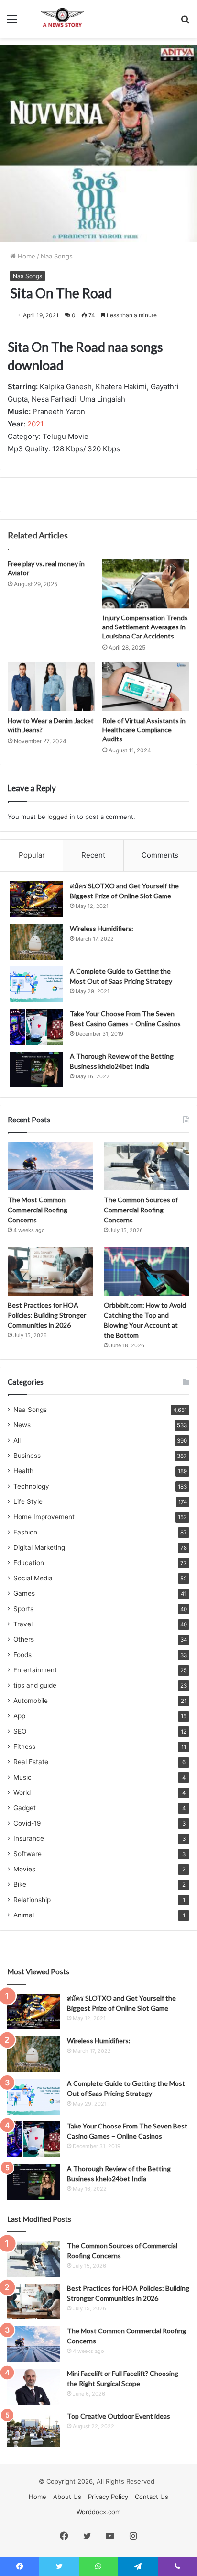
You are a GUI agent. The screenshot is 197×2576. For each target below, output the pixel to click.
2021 (35, 424)
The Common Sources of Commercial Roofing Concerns (141, 1210)
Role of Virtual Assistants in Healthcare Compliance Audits (144, 730)
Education (29, 1563)
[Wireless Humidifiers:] (36, 942)
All (17, 1440)
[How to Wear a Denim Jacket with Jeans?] (51, 687)
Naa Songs (57, 256)
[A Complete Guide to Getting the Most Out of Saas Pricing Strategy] (36, 984)
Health (23, 1471)
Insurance (29, 1838)
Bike (20, 1884)
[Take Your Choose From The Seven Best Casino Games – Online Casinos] (36, 1027)
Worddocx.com (98, 2512)
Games (24, 1593)
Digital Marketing (39, 1547)
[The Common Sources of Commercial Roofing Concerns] (147, 1167)
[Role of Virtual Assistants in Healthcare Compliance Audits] (146, 687)
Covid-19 (27, 1823)
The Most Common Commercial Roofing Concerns (38, 1210)
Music (22, 1777)
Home (26, 256)
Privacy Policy (108, 2497)
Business (27, 1456)
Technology (31, 1486)
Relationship (32, 1900)
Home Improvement (44, 1517)
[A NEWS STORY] (62, 19)
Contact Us (152, 2497)
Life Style (28, 1501)
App (19, 1716)
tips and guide (35, 1685)
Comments (160, 855)
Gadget (25, 1808)
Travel (23, 1624)
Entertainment (35, 1670)
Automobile (31, 1701)
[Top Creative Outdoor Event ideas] (33, 2429)
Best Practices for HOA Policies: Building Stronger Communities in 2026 (47, 1315)
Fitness (24, 1747)
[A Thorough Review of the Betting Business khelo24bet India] (36, 1070)
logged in (61, 817)
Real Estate (31, 1762)
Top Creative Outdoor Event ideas (119, 2416)
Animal (24, 1915)
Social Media (33, 1578)
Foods (22, 1655)
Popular (32, 855)
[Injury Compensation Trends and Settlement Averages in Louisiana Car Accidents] (146, 584)
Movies (24, 1869)
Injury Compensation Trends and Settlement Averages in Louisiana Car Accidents (145, 627)
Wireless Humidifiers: (102, 928)
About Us (67, 2497)
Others (24, 1639)
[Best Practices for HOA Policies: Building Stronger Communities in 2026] (50, 1271)
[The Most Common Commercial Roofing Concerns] (50, 1167)
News (22, 1425)
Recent (93, 855)
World (22, 1792)
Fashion (25, 1532)
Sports (23, 1609)
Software (27, 1854)
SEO (20, 1731)
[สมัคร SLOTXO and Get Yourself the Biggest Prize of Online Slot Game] (36, 899)
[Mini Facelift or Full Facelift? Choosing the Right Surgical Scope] (33, 2387)
